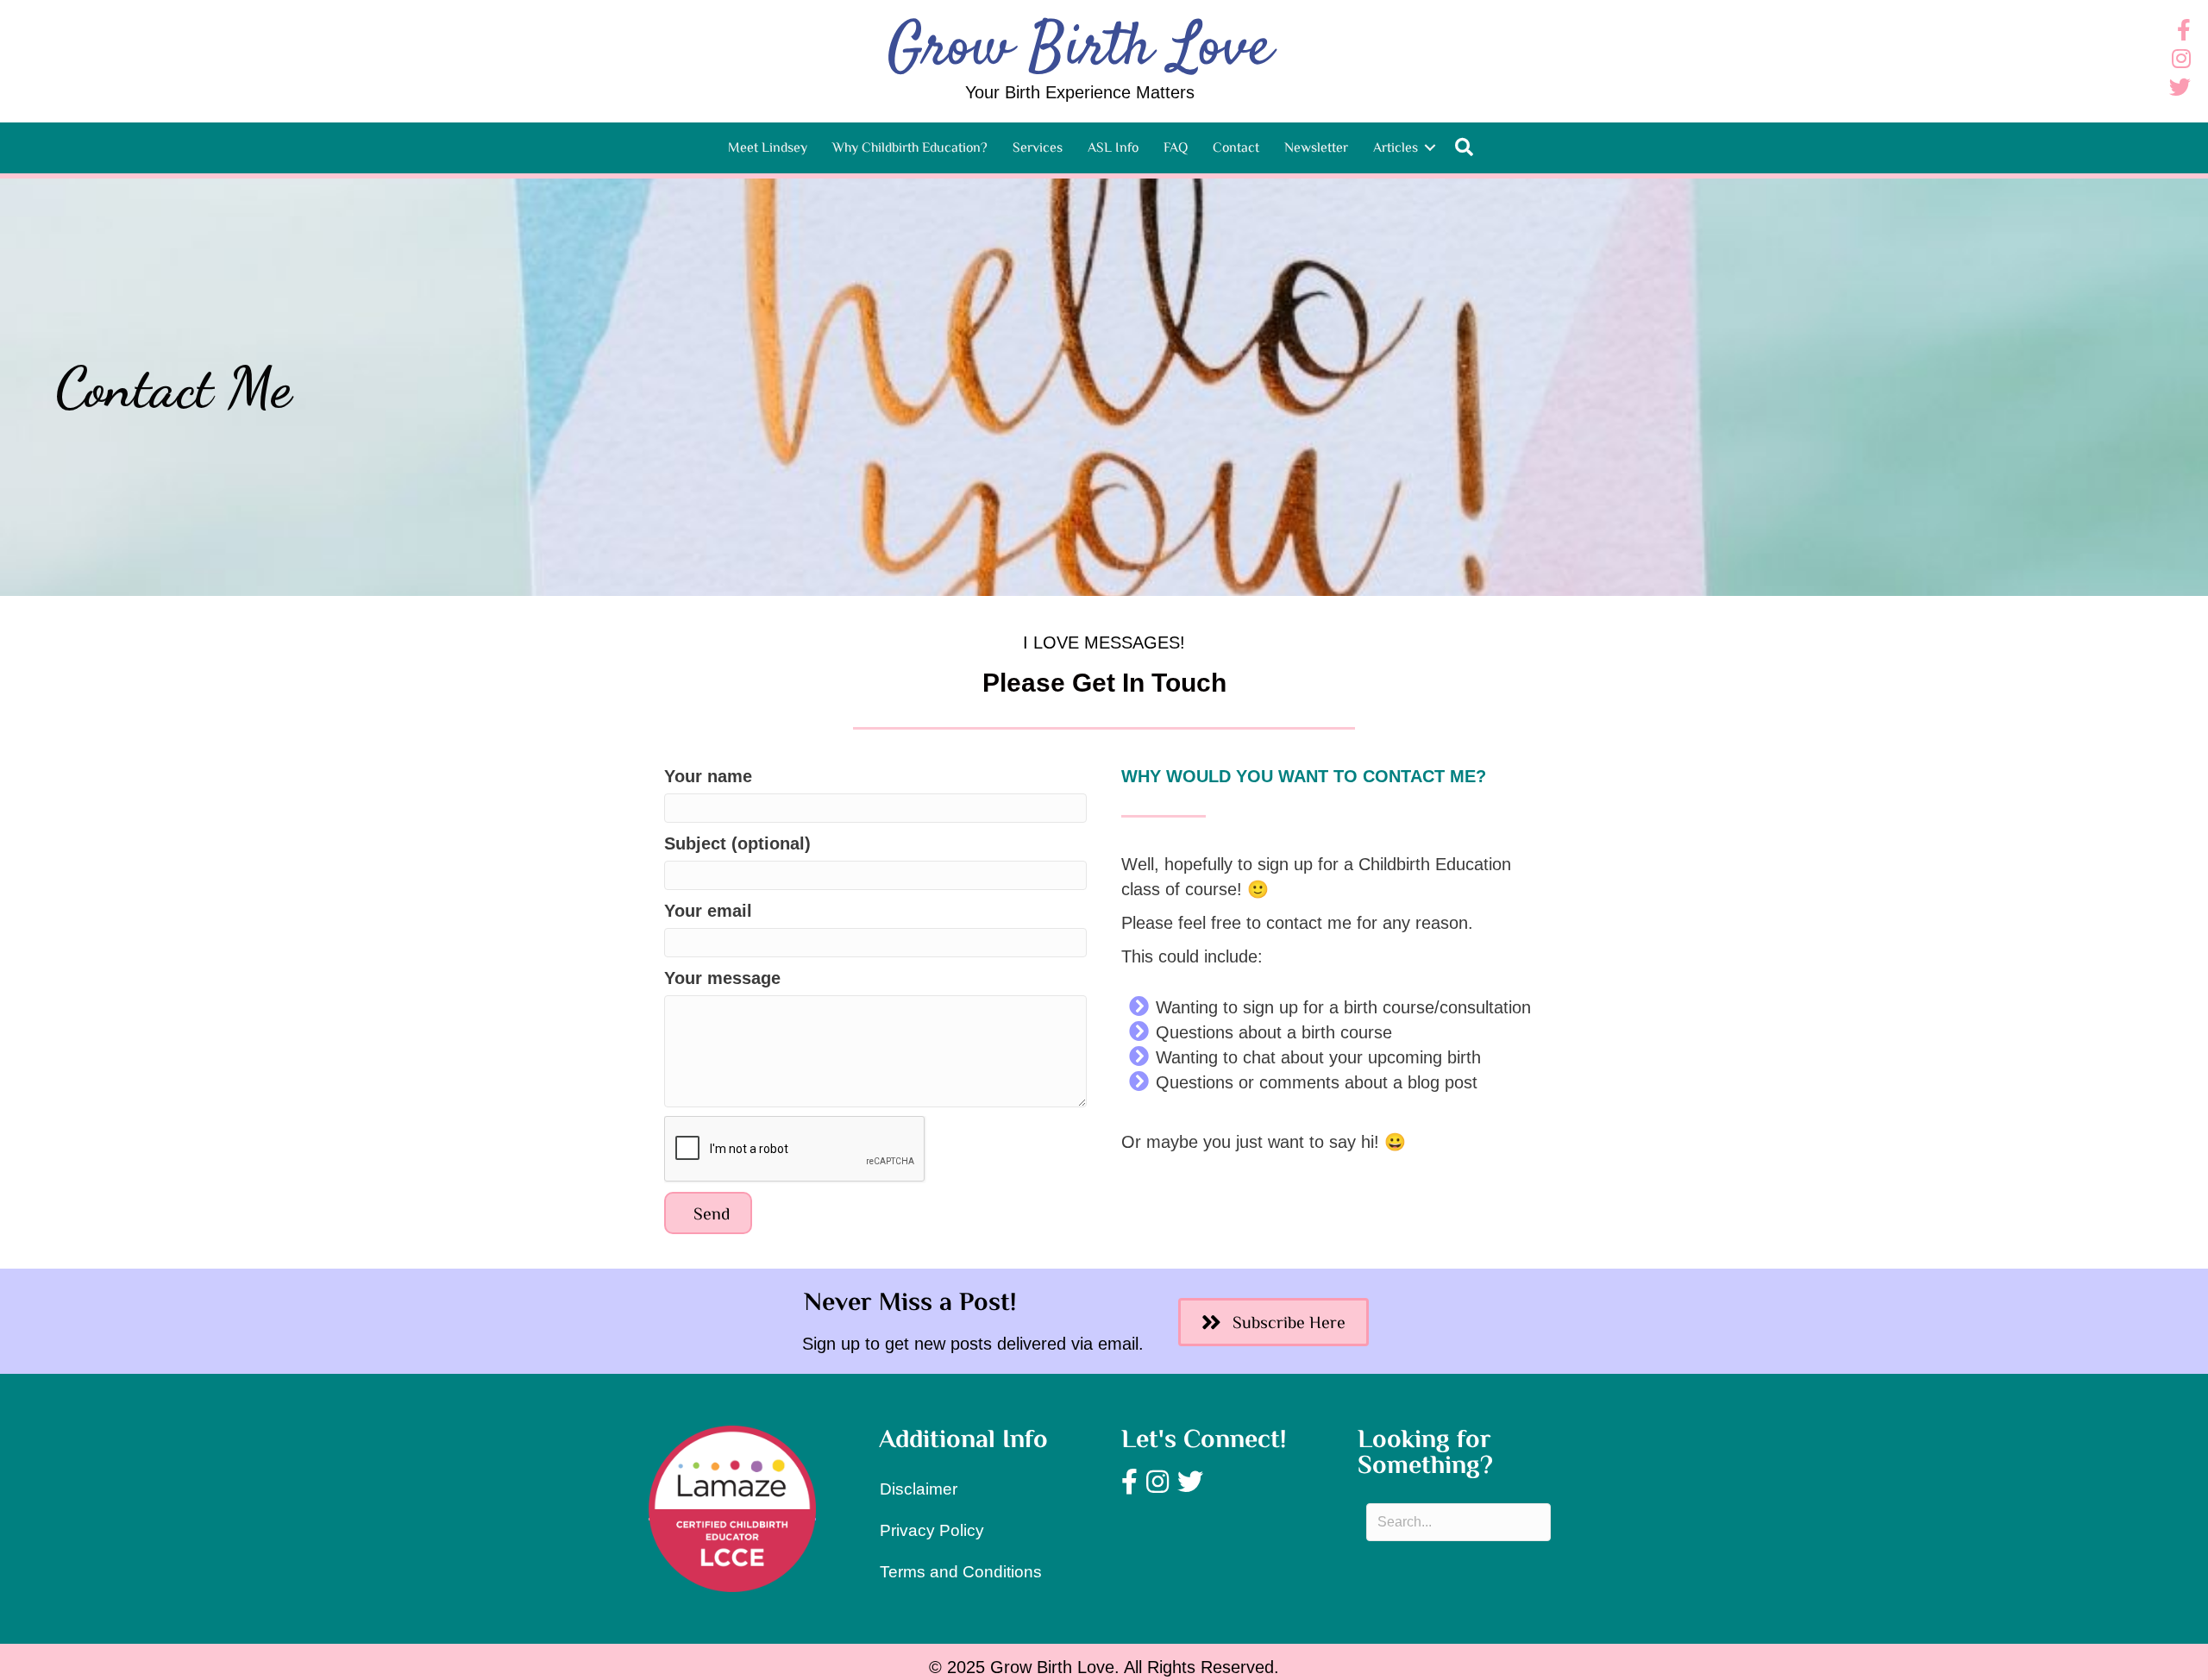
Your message (722, 978)
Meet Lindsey (768, 147)
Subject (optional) (737, 843)
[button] (1430, 147)
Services (1038, 147)
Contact (1236, 147)
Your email (708, 911)
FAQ (1176, 147)
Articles (1396, 147)
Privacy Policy (932, 1530)
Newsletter (1316, 147)
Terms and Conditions (961, 1572)
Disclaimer (919, 1489)
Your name (708, 776)
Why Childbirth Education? (910, 147)
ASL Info (1113, 147)
